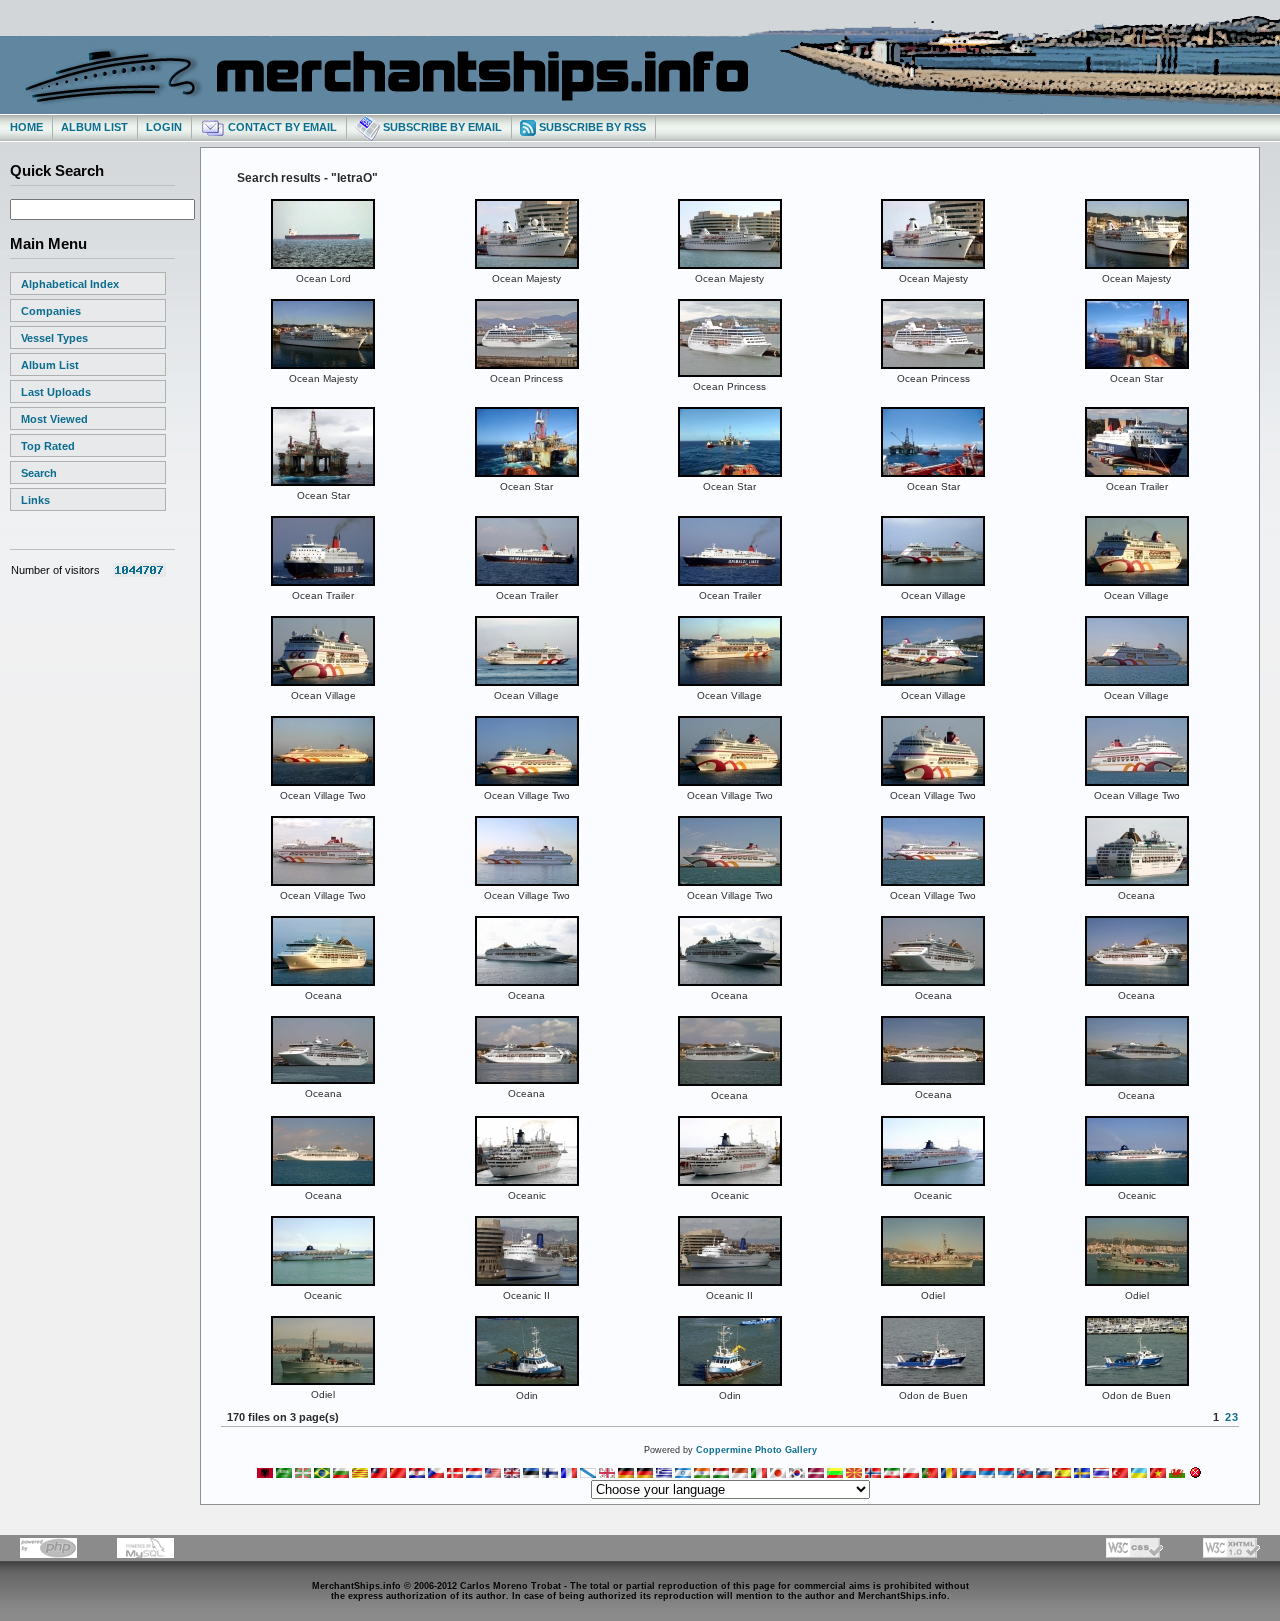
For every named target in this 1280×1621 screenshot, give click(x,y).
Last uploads (56, 392)
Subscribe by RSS (591, 127)
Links (35, 500)
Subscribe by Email (441, 127)
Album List (94, 127)
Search (39, 473)
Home (26, 127)
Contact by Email (281, 127)
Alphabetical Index (70, 284)
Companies (51, 311)
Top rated (48, 446)
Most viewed (54, 419)
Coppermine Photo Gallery (756, 1450)
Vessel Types (54, 338)
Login (164, 127)
